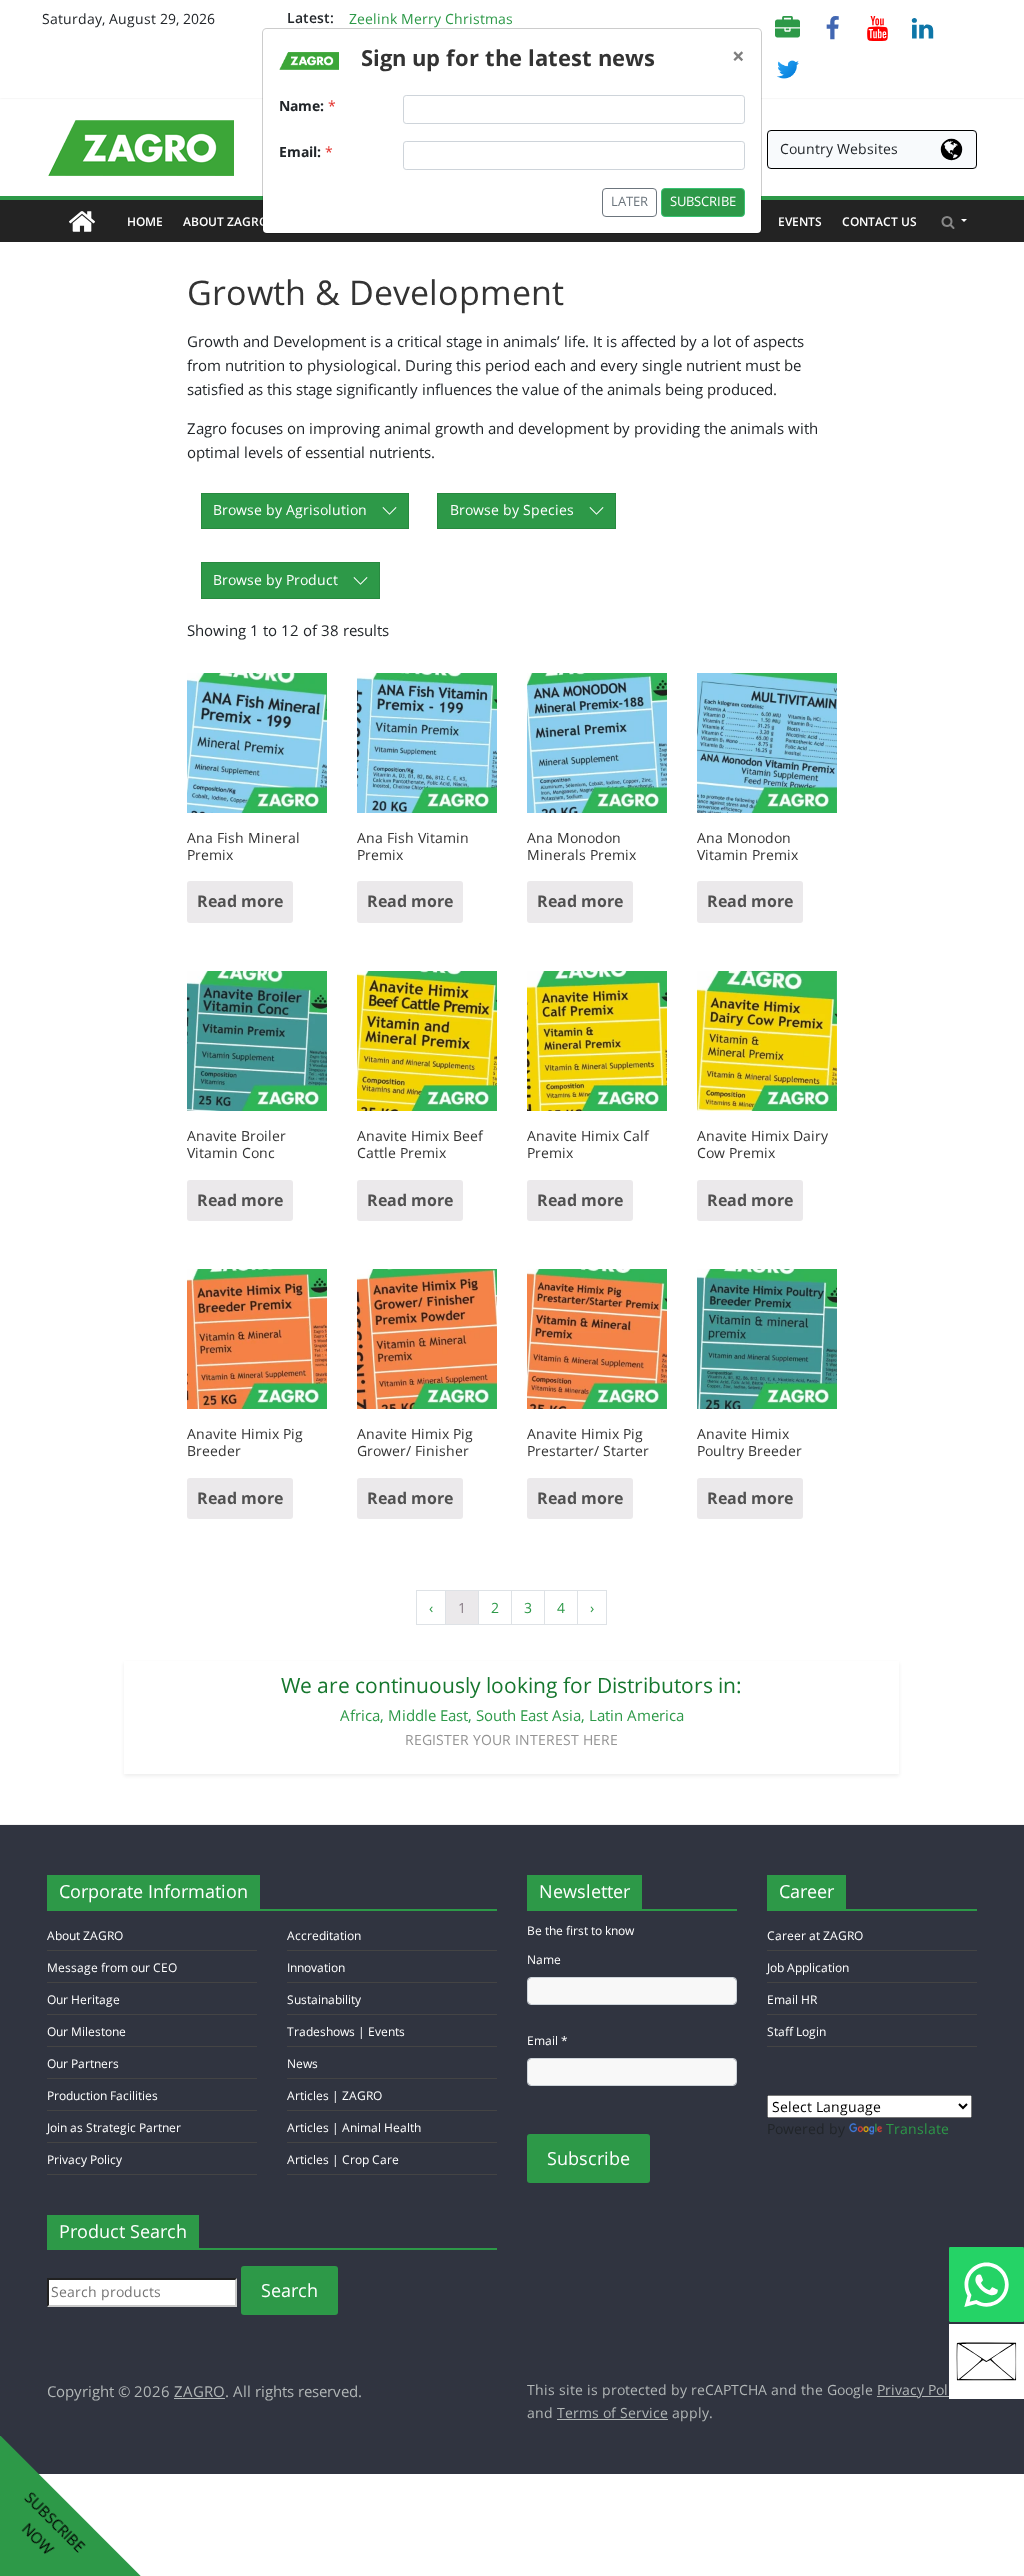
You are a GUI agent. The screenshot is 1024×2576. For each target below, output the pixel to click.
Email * (547, 2040)
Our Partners (83, 2063)
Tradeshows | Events (346, 2031)
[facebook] (832, 26)
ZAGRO (199, 2391)
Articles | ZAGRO (334, 2095)
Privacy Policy (84, 2159)
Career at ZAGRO (815, 1935)
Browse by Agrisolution (290, 509)
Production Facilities (102, 2095)
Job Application (808, 1967)
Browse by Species (512, 509)
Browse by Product (275, 579)
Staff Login (796, 2031)
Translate (917, 2128)
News (302, 2063)
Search (289, 2290)
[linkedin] (922, 26)
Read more (240, 901)
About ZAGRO (230, 221)
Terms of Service (612, 2412)
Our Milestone (86, 2031)
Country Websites (839, 148)
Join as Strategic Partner (114, 2127)
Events (800, 221)
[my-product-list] (787, 26)
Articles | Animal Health (354, 2127)
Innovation (316, 1967)
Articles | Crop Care (343, 2159)
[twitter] (787, 67)
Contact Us (879, 221)
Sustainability (324, 1999)
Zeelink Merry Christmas (431, 21)
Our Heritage (83, 1999)
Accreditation (324, 1935)
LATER (629, 201)
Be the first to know (580, 1930)
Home (150, 221)
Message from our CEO (112, 1967)
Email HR (792, 1999)
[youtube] (877, 26)
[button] (954, 221)
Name (544, 1959)
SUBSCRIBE (703, 201)
